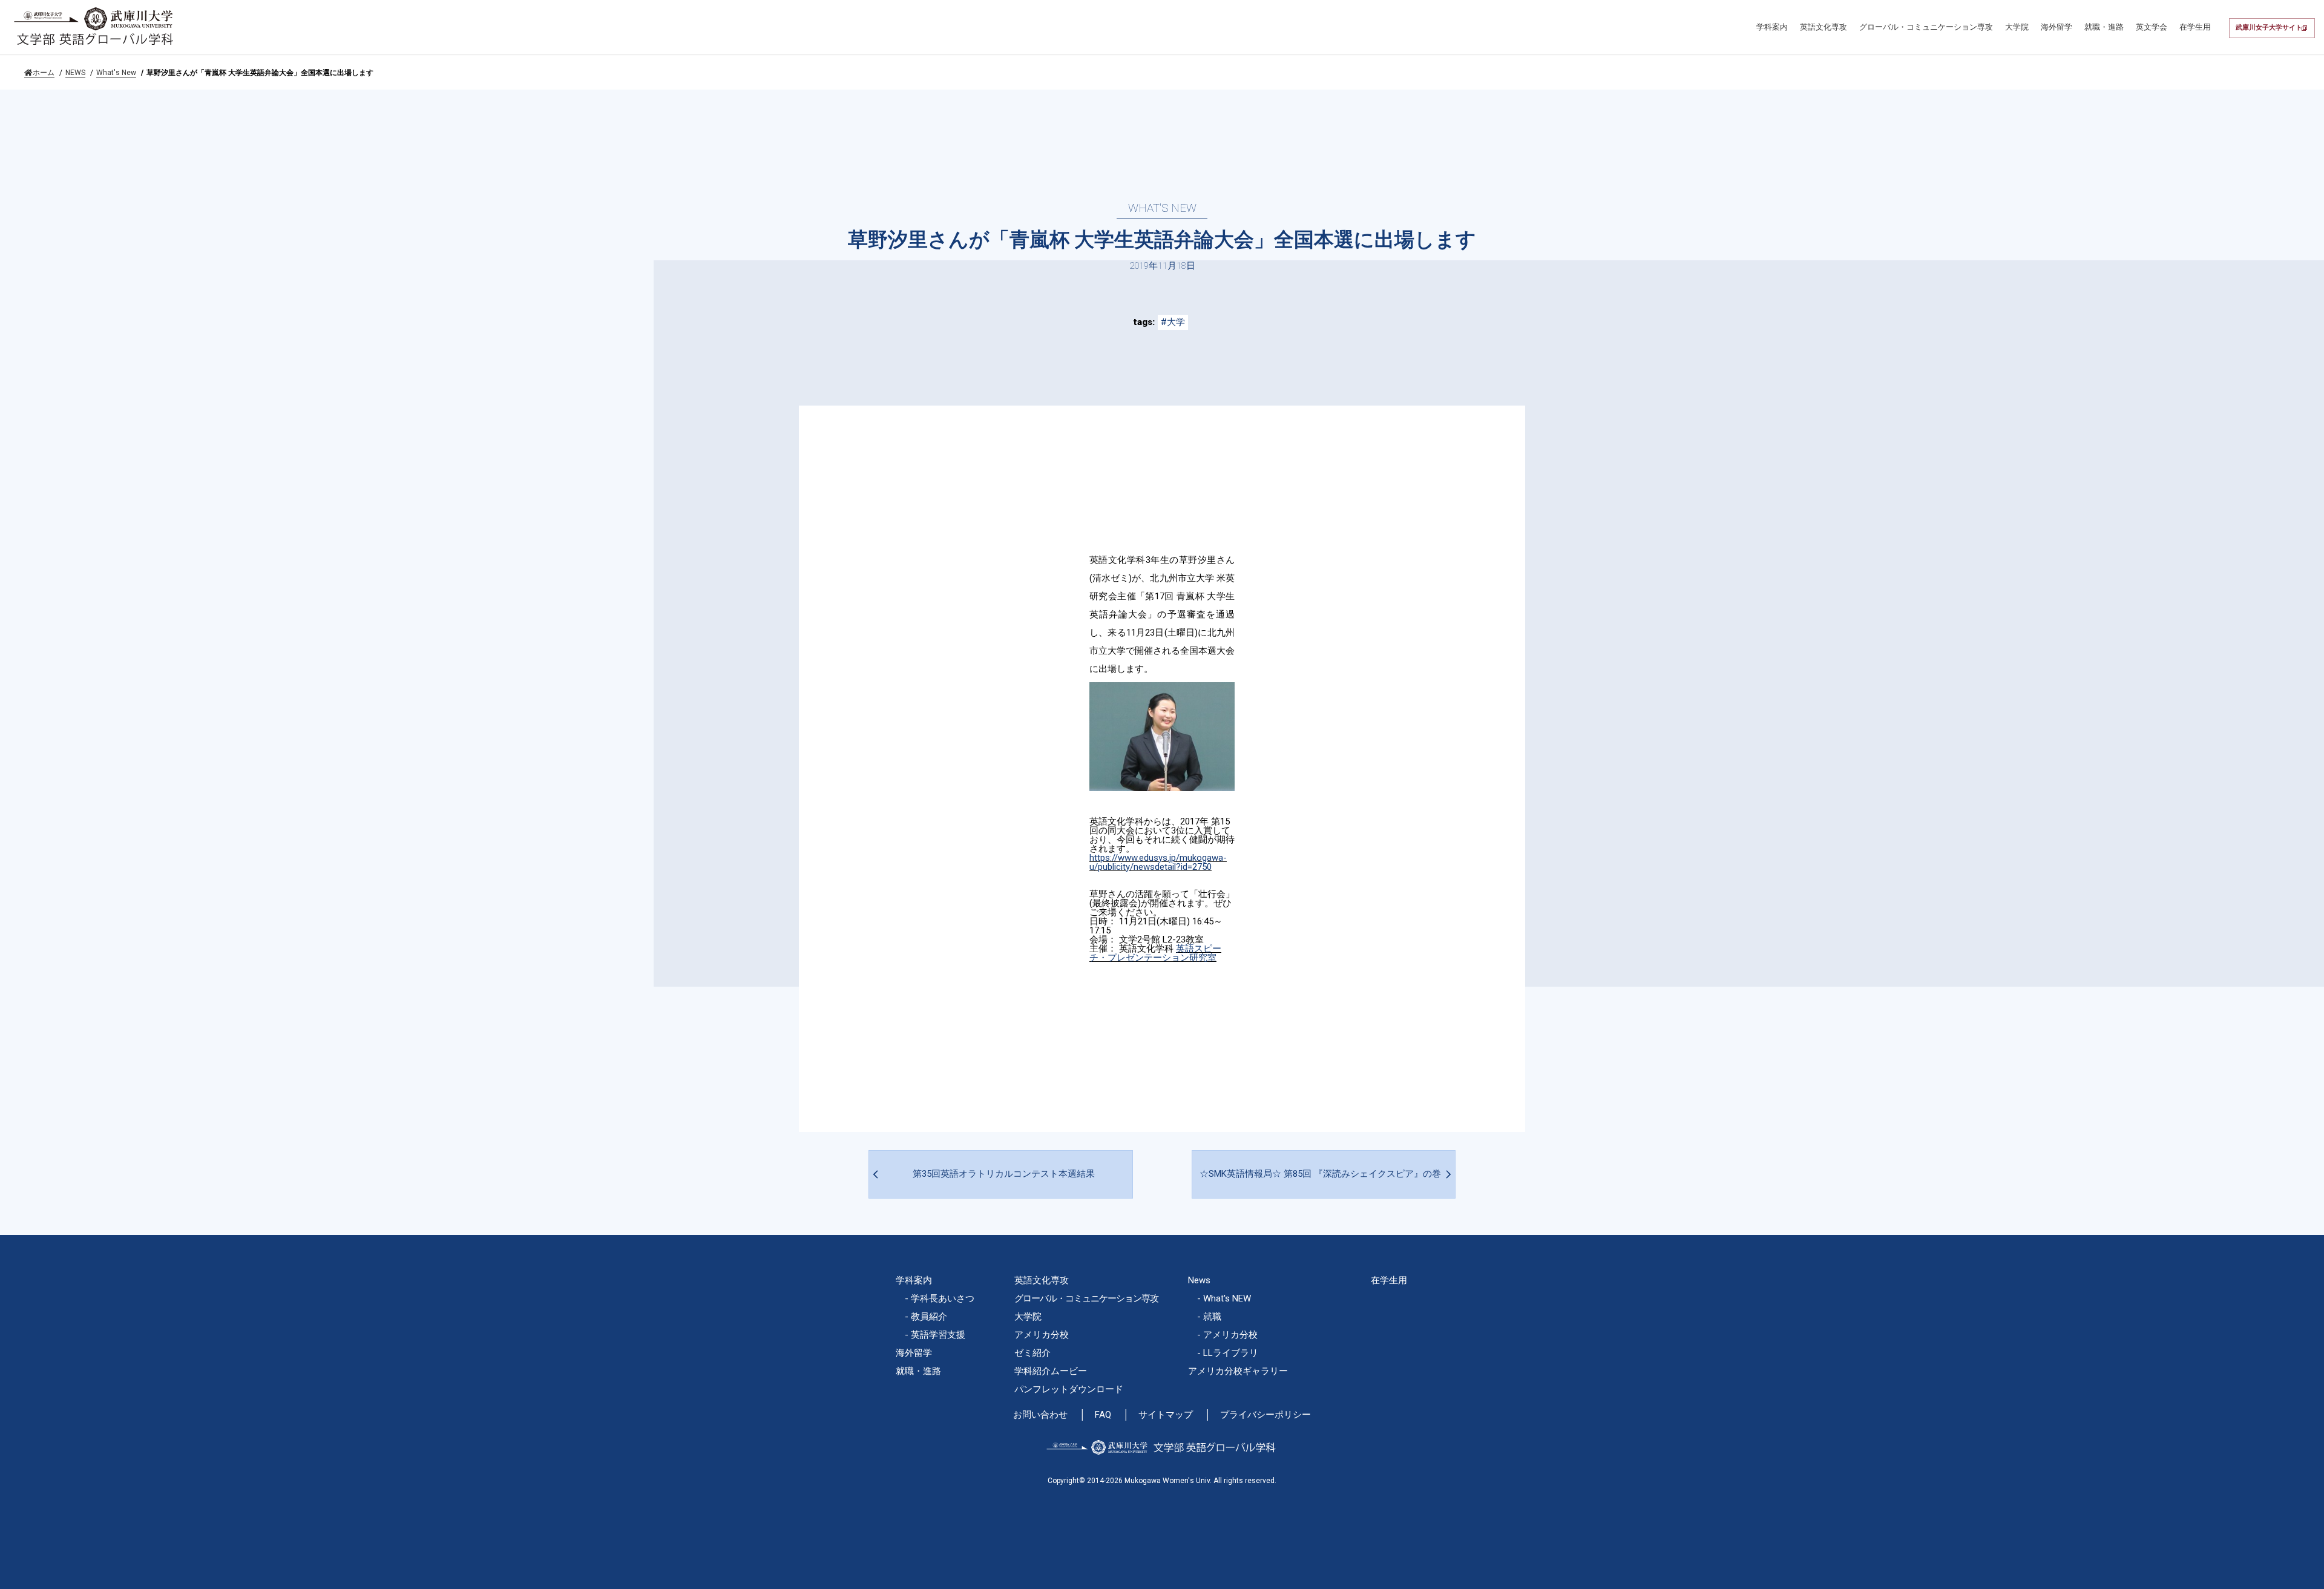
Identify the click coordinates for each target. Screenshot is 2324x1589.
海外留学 (2056, 27)
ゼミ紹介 (1032, 1353)
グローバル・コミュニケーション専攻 (1926, 27)
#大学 (1173, 322)
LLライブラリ (1231, 1353)
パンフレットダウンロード (1069, 1389)
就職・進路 (2104, 27)
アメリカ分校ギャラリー (1238, 1371)
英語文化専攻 (1823, 27)
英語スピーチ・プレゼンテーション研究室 (1155, 953)
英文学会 (2152, 27)
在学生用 (2195, 27)
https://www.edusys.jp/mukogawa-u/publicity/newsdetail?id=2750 (1158, 862)
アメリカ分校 (1042, 1335)
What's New (116, 73)
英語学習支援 (938, 1335)
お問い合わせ (1040, 1415)
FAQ (1103, 1415)
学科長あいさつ (943, 1298)
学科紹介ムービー (1051, 1371)
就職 (1212, 1317)
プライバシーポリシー (1265, 1415)
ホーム (44, 73)
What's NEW (1227, 1298)
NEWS (75, 73)
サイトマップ (1166, 1415)
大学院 (2017, 27)
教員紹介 (929, 1317)
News (1199, 1280)
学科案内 (1772, 27)
